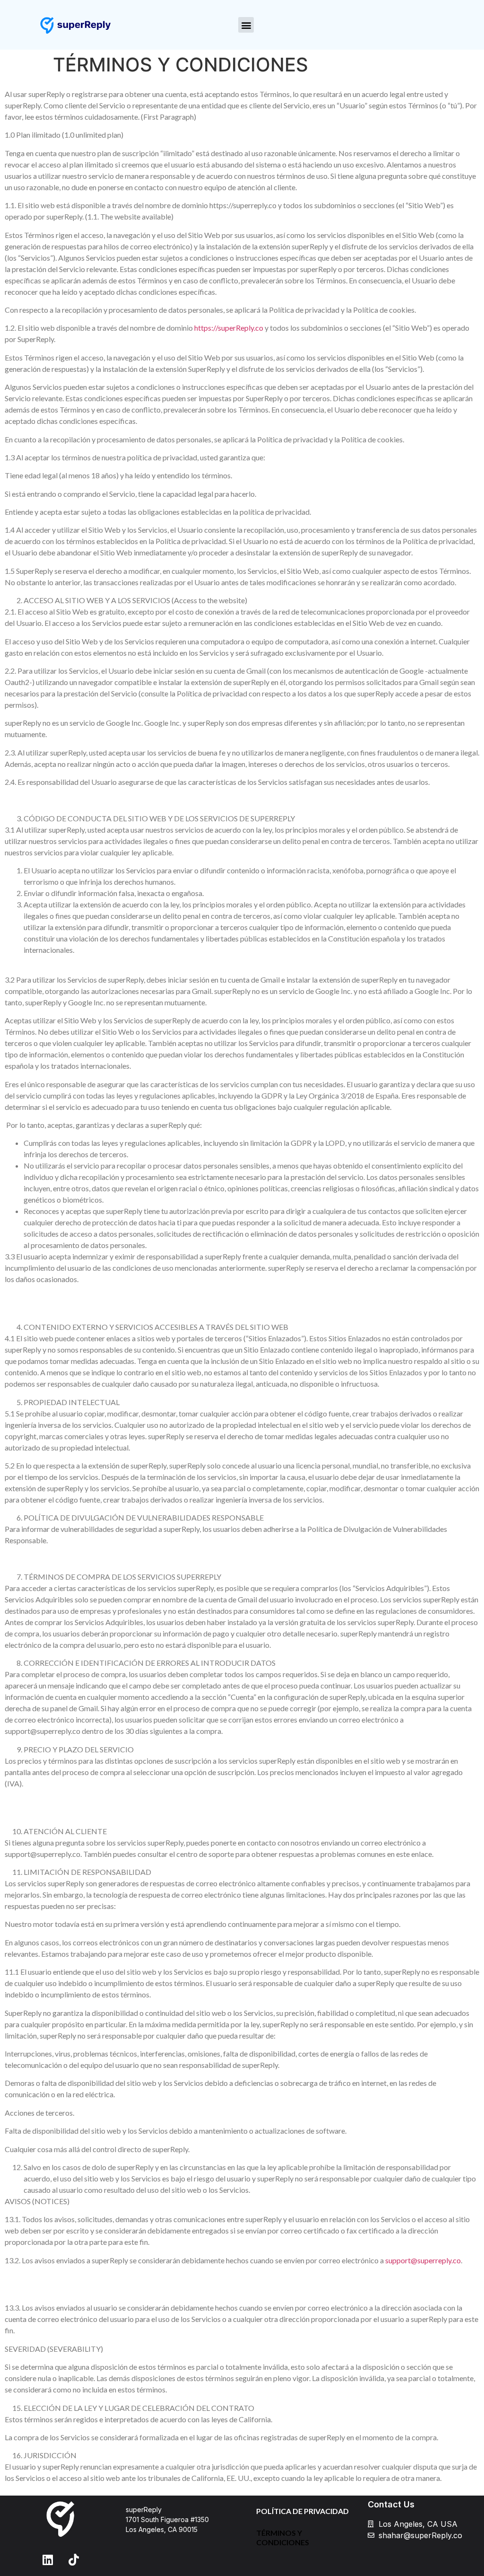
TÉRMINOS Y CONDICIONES (283, 2537)
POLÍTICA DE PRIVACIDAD (302, 2511)
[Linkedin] (48, 2559)
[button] (246, 25)
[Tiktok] (74, 2559)
